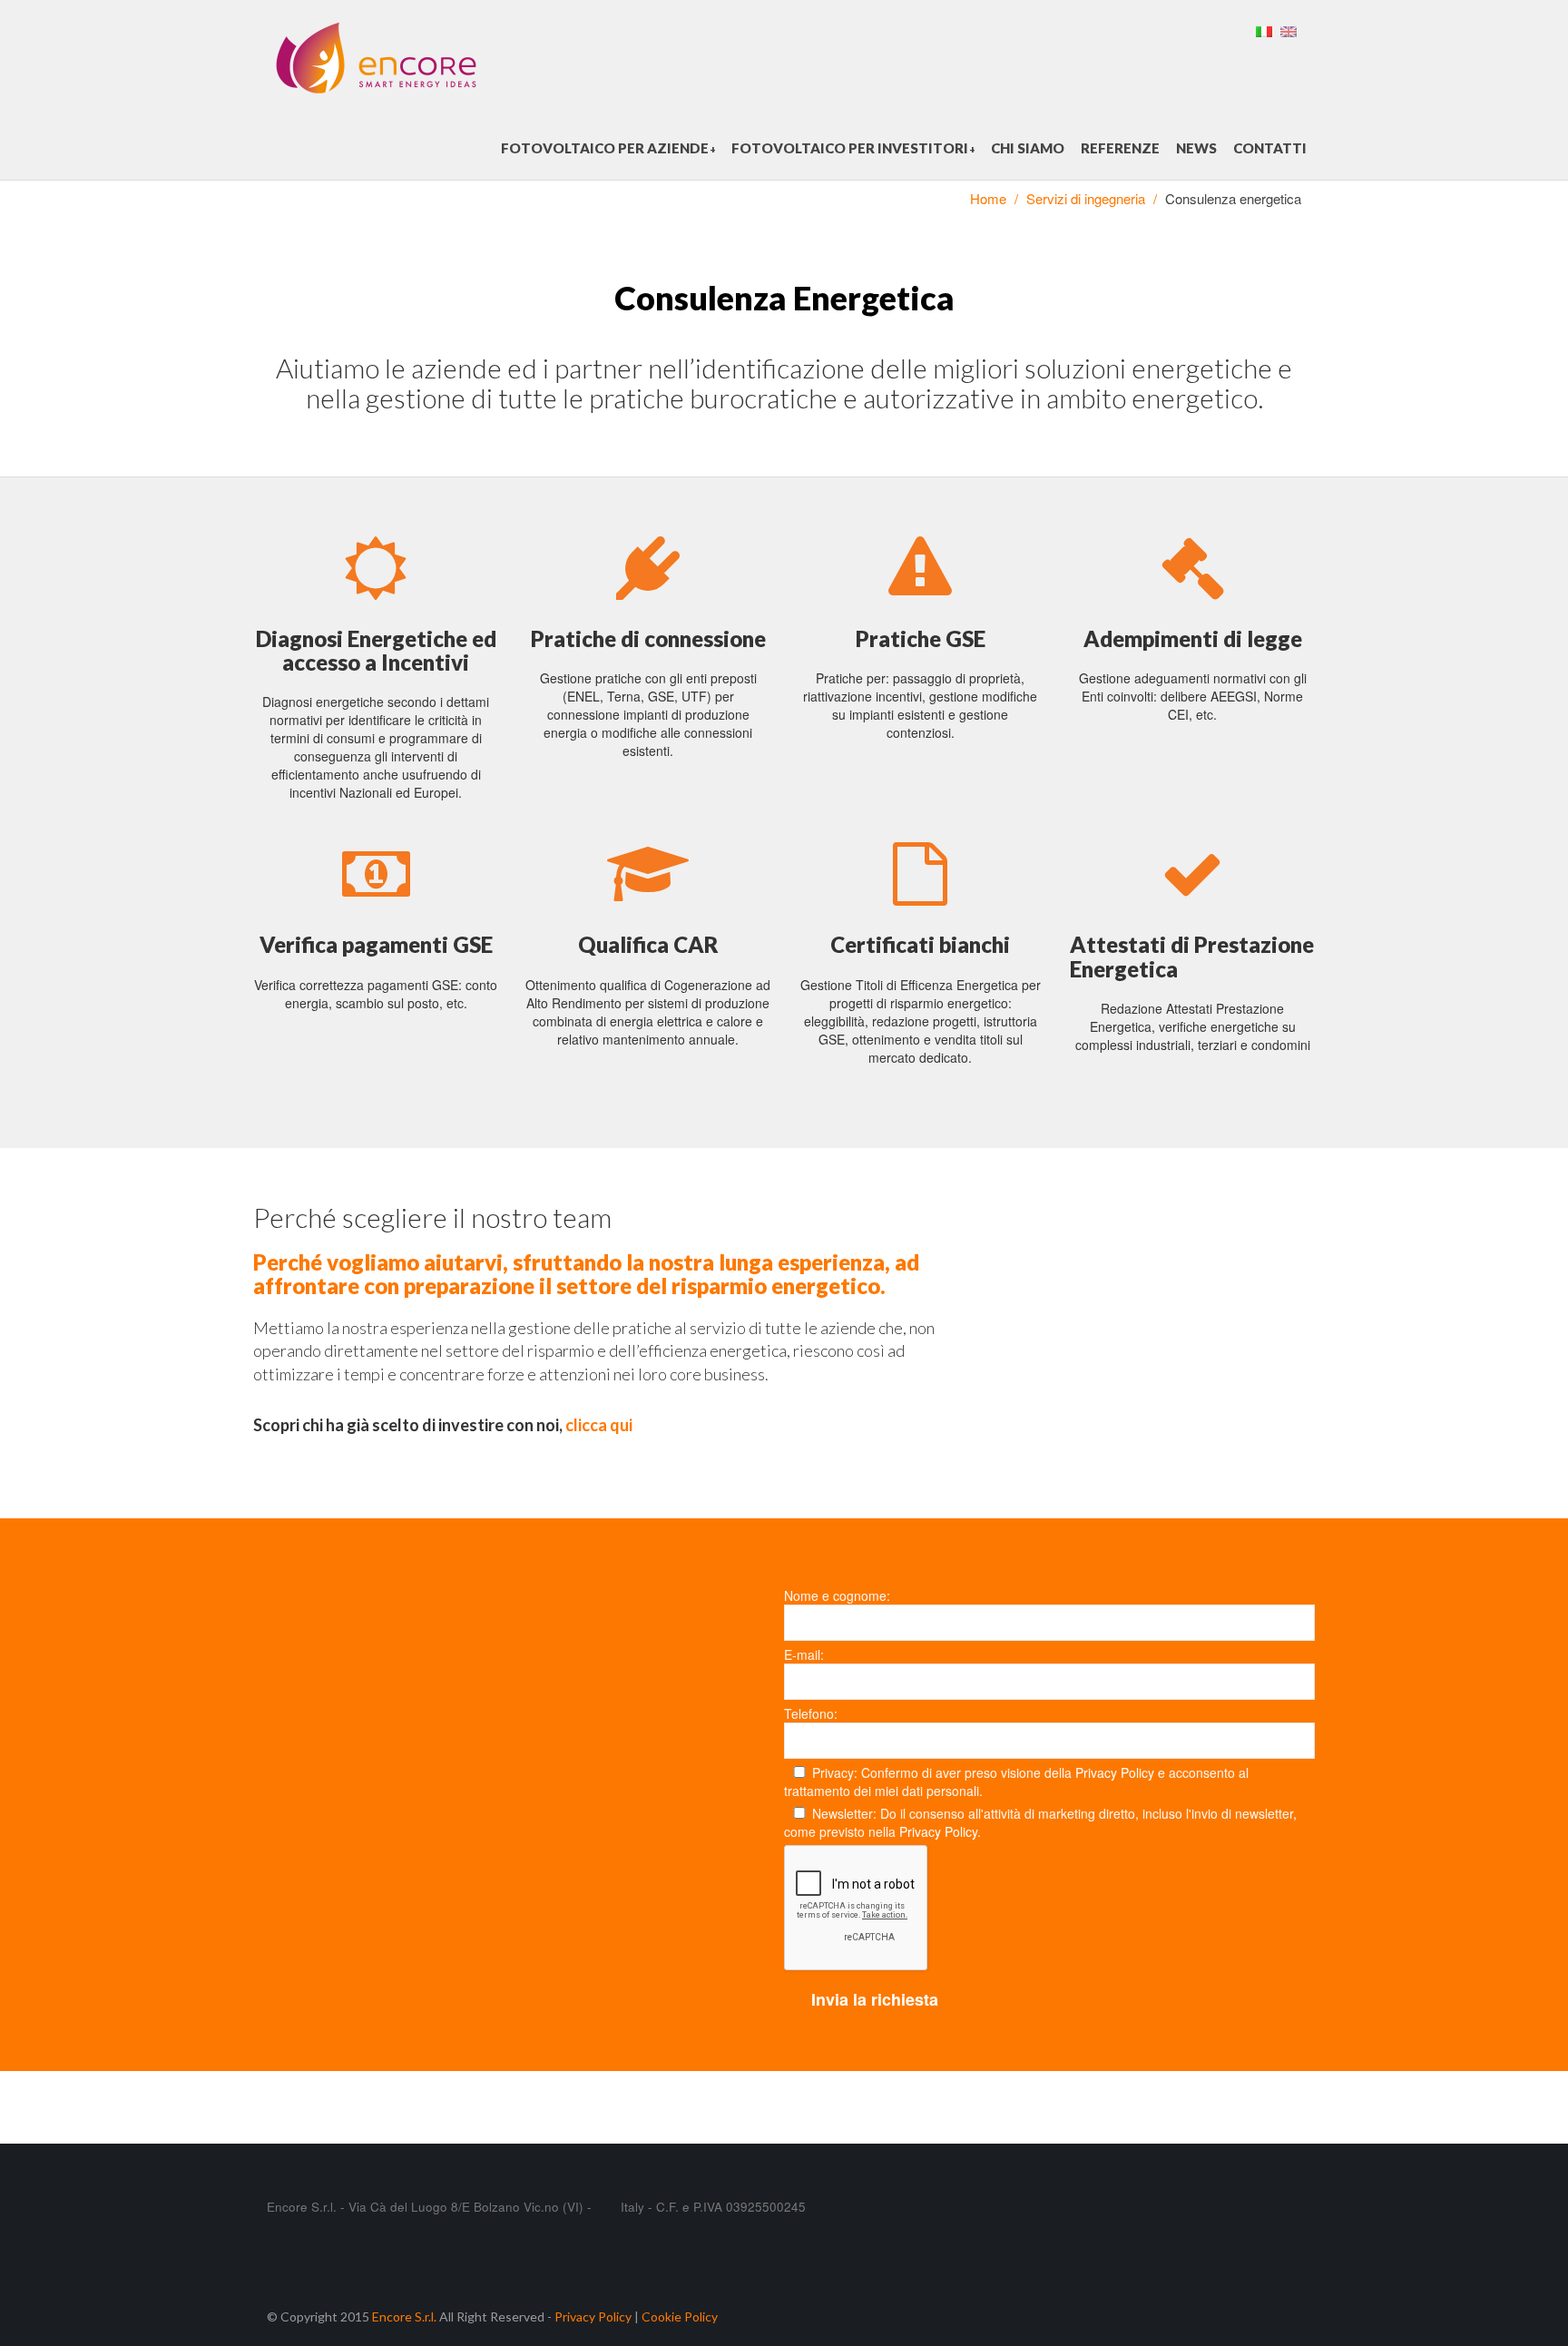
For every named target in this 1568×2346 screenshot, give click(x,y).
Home (988, 198)
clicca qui (599, 1425)
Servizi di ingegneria (1086, 198)
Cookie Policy (680, 2317)
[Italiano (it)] (1264, 29)
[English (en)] (1289, 29)
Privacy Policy (1115, 1772)
